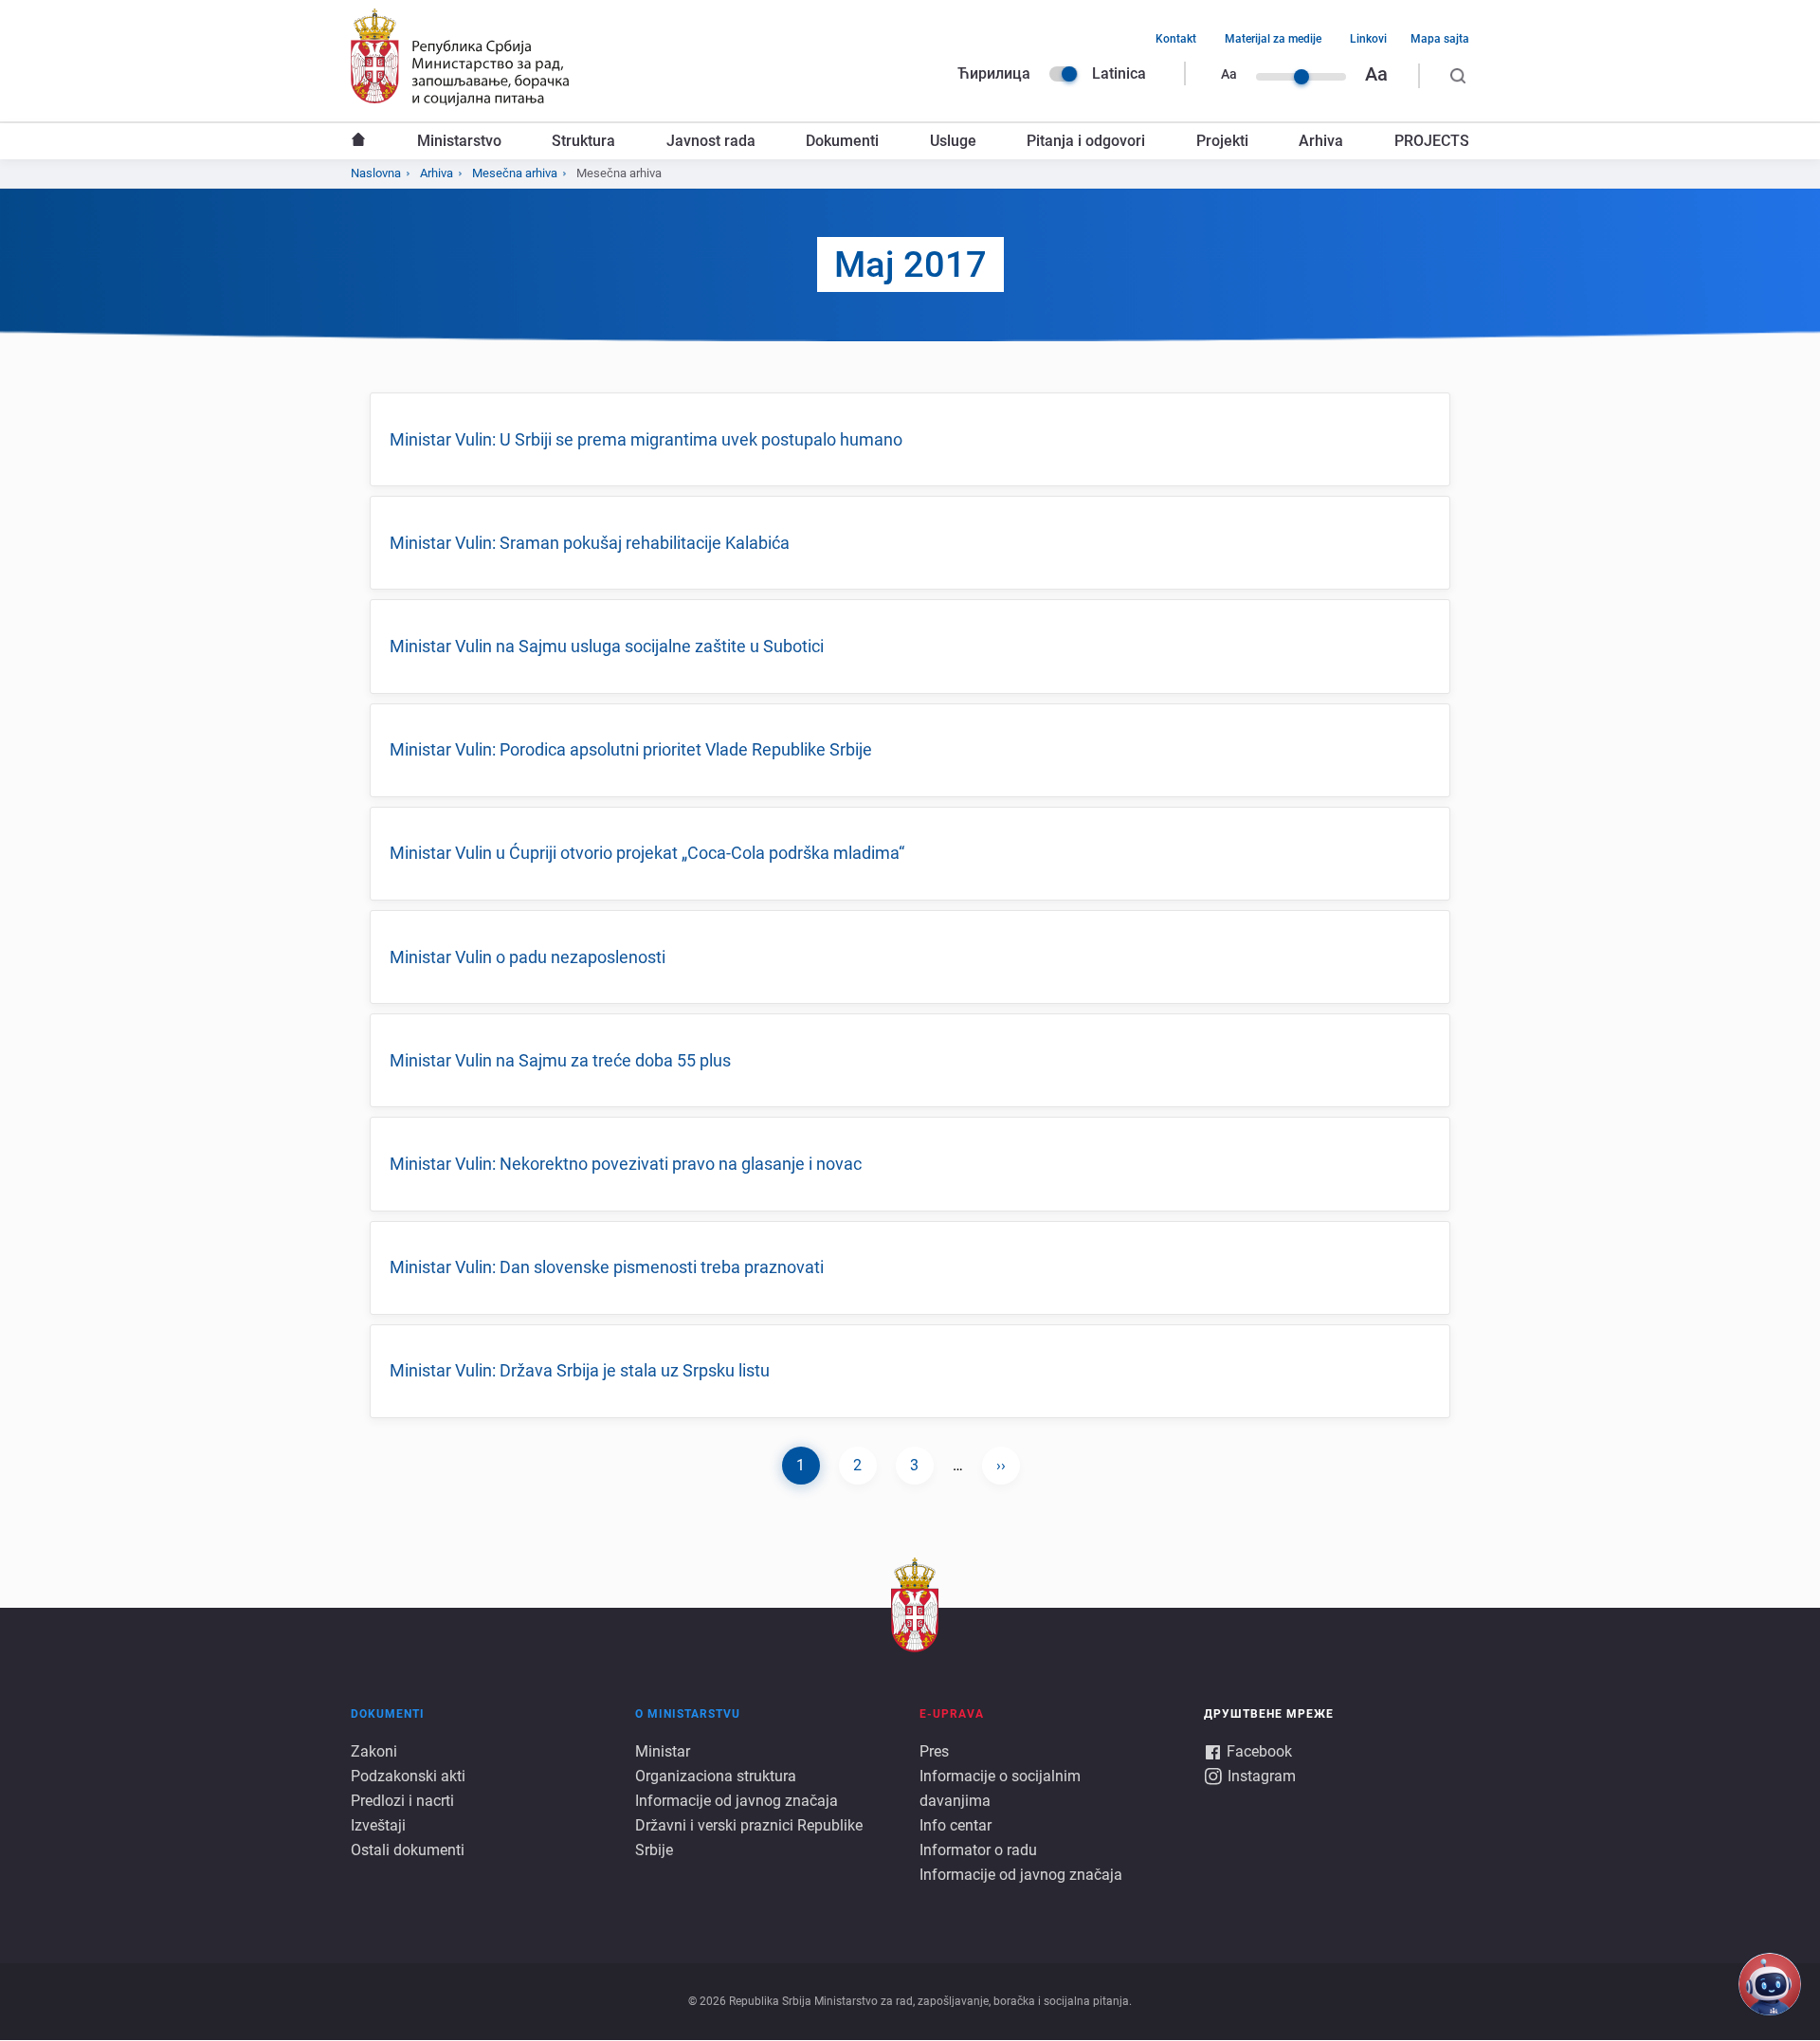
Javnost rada (711, 141)
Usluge (953, 141)
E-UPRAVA (952, 1714)
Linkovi (1368, 39)
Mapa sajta (1440, 39)
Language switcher (1064, 74)
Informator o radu (978, 1850)
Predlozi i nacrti (402, 1801)
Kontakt (1176, 39)
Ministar (663, 1751)
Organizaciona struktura (716, 1776)
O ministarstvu (688, 1714)
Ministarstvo (459, 141)
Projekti (1222, 141)
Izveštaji (378, 1825)
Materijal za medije (1273, 39)
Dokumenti (842, 141)
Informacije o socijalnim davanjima (1000, 1788)
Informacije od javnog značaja (737, 1801)
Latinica (1119, 73)
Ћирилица (994, 73)
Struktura (583, 141)
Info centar (955, 1825)
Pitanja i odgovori (1086, 141)
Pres (934, 1751)
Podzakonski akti (408, 1776)
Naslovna (358, 141)
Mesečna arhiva (515, 173)
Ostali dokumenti (408, 1850)
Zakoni (374, 1751)
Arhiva (1321, 141)
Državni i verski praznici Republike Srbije (749, 1838)
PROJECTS (1432, 141)
